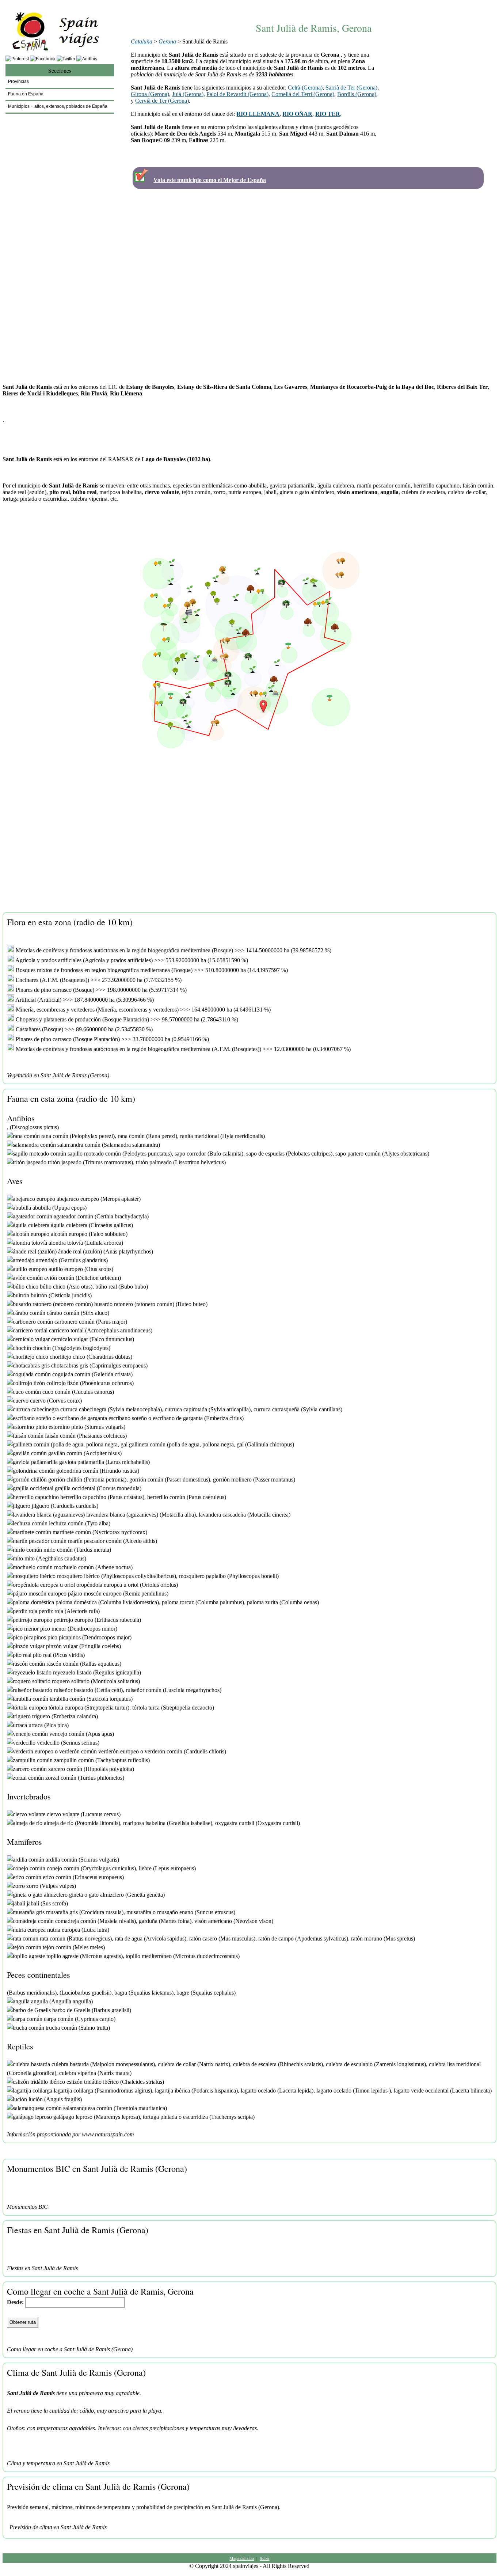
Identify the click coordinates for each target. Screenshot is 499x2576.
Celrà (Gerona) (305, 88)
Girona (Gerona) (150, 94)
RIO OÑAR (297, 114)
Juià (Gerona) (188, 94)
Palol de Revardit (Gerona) (237, 94)
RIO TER (328, 114)
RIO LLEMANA (258, 114)
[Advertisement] (314, 6)
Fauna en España (26, 94)
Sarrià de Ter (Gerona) (351, 88)
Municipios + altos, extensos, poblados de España (58, 106)
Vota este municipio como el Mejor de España (210, 180)
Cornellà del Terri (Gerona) (303, 94)
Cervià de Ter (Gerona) (162, 101)
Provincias (18, 81)
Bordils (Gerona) (357, 94)
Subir (264, 2558)
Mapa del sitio (242, 2558)
